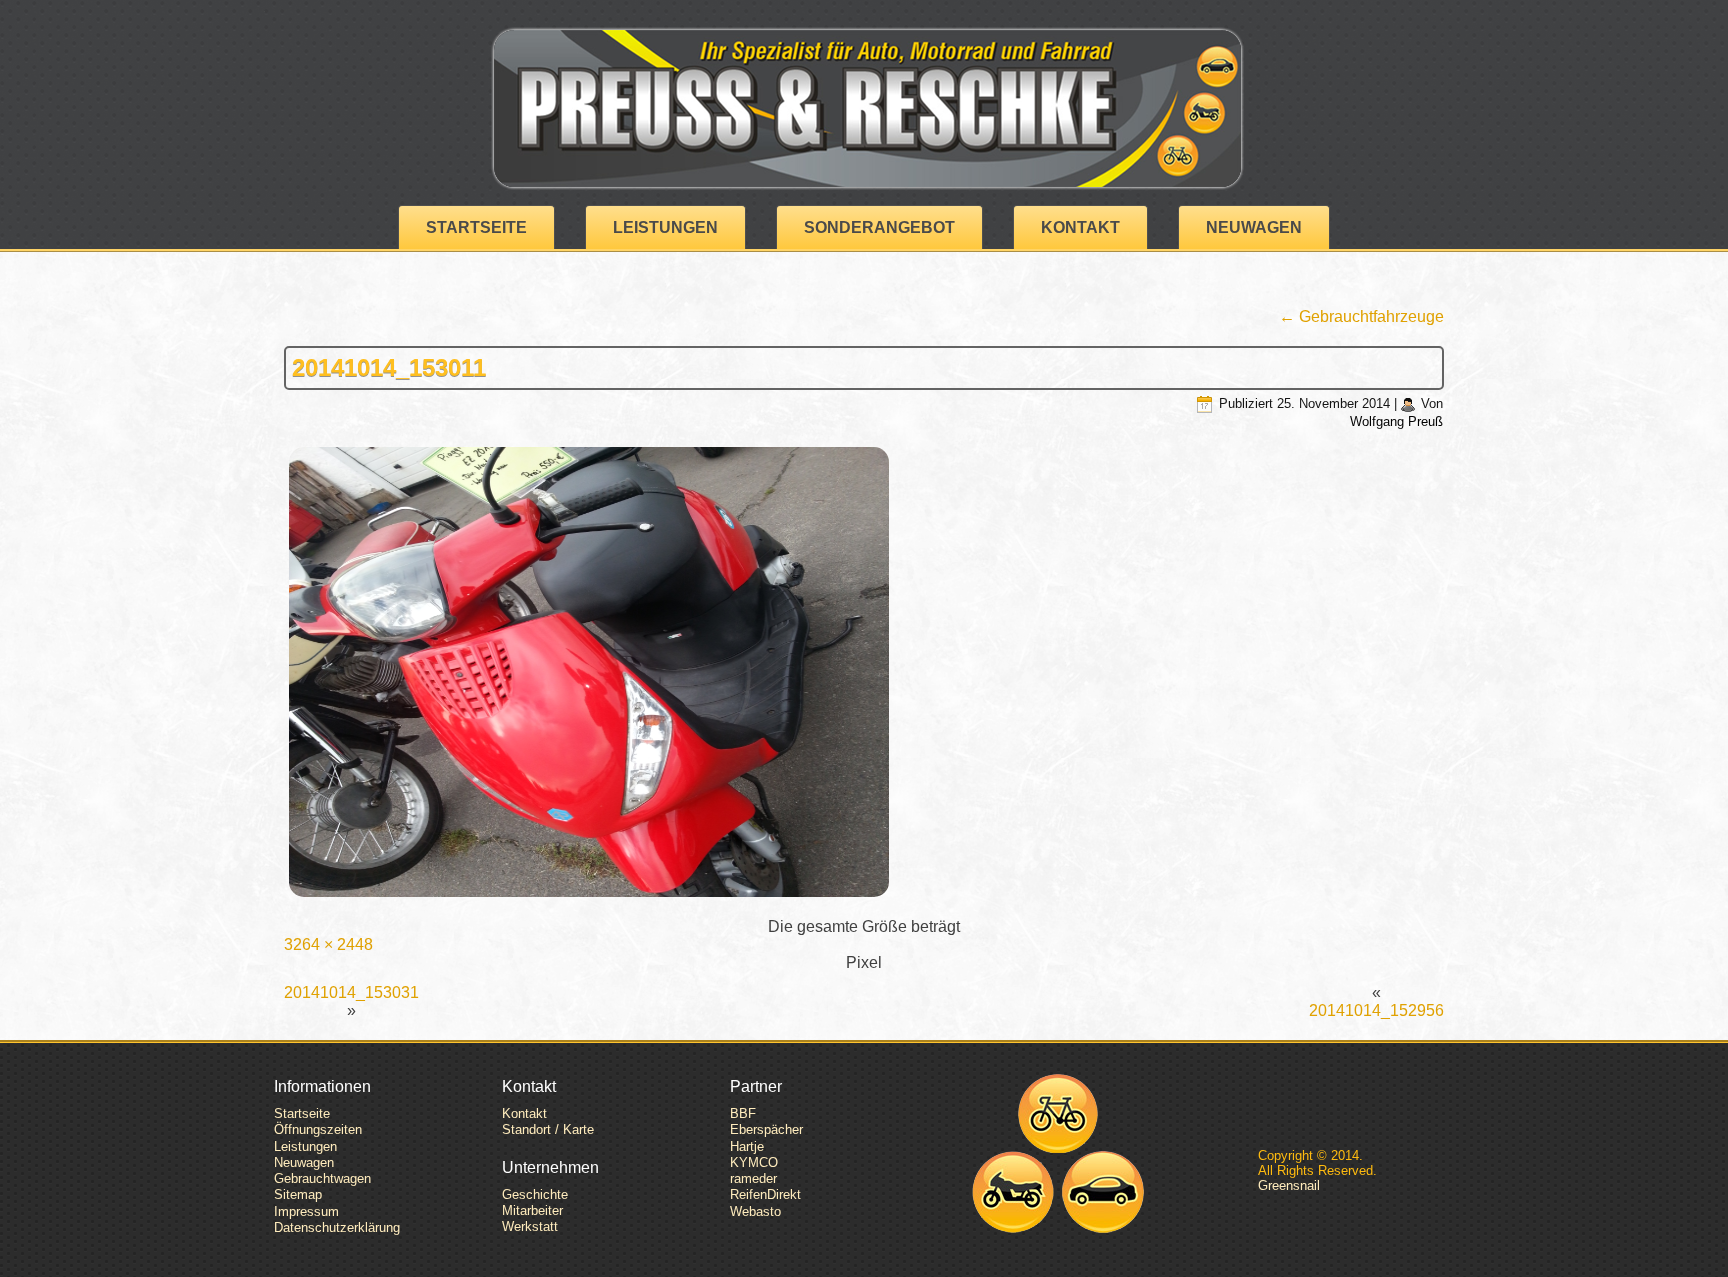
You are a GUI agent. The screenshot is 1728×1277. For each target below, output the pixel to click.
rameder (753, 1178)
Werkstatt (530, 1226)
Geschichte (535, 1194)
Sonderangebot (879, 227)
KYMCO (754, 1162)
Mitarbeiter (532, 1210)
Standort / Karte (548, 1129)
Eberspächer (766, 1129)
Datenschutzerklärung (337, 1227)
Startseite (476, 227)
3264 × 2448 (328, 944)
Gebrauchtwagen (322, 1178)
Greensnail (1289, 1185)
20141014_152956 (1376, 1010)
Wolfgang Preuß (1396, 421)
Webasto (755, 1211)
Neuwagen (1254, 227)
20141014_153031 (351, 992)
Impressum (306, 1211)
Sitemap (298, 1194)
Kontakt (1080, 227)
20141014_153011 (389, 367)
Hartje (747, 1146)
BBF (743, 1113)
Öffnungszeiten (318, 1129)
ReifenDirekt (765, 1194)
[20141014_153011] (864, 674)
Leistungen (665, 227)
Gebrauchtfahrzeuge (1361, 316)
